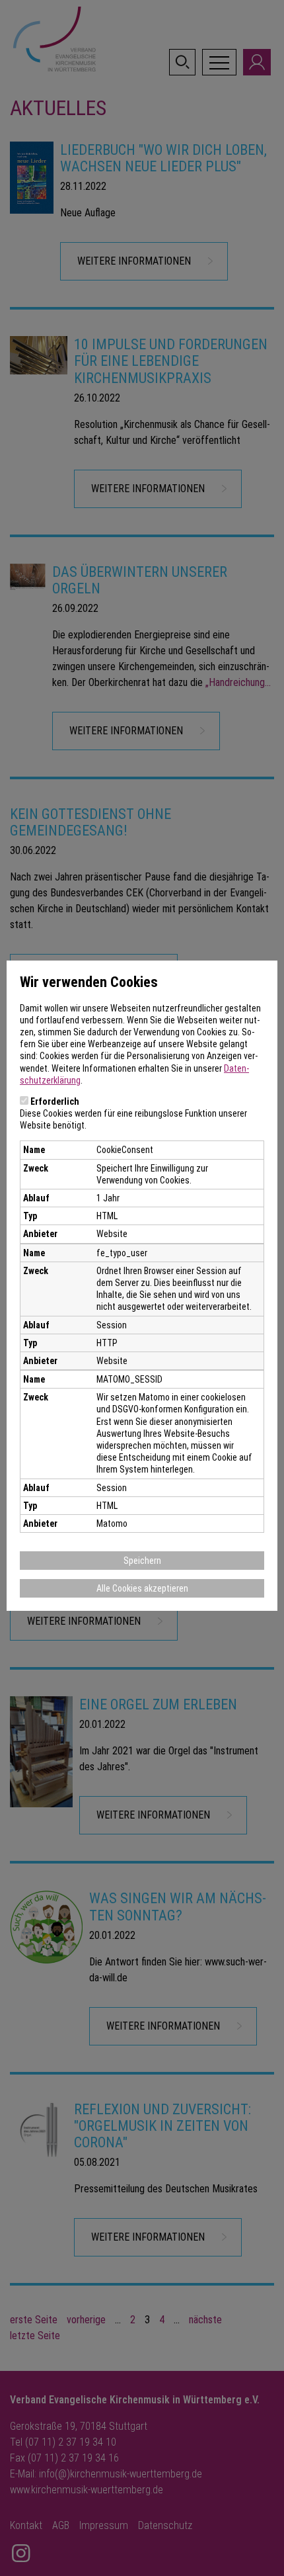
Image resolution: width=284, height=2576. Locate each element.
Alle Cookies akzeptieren (142, 1588)
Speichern (142, 1561)
